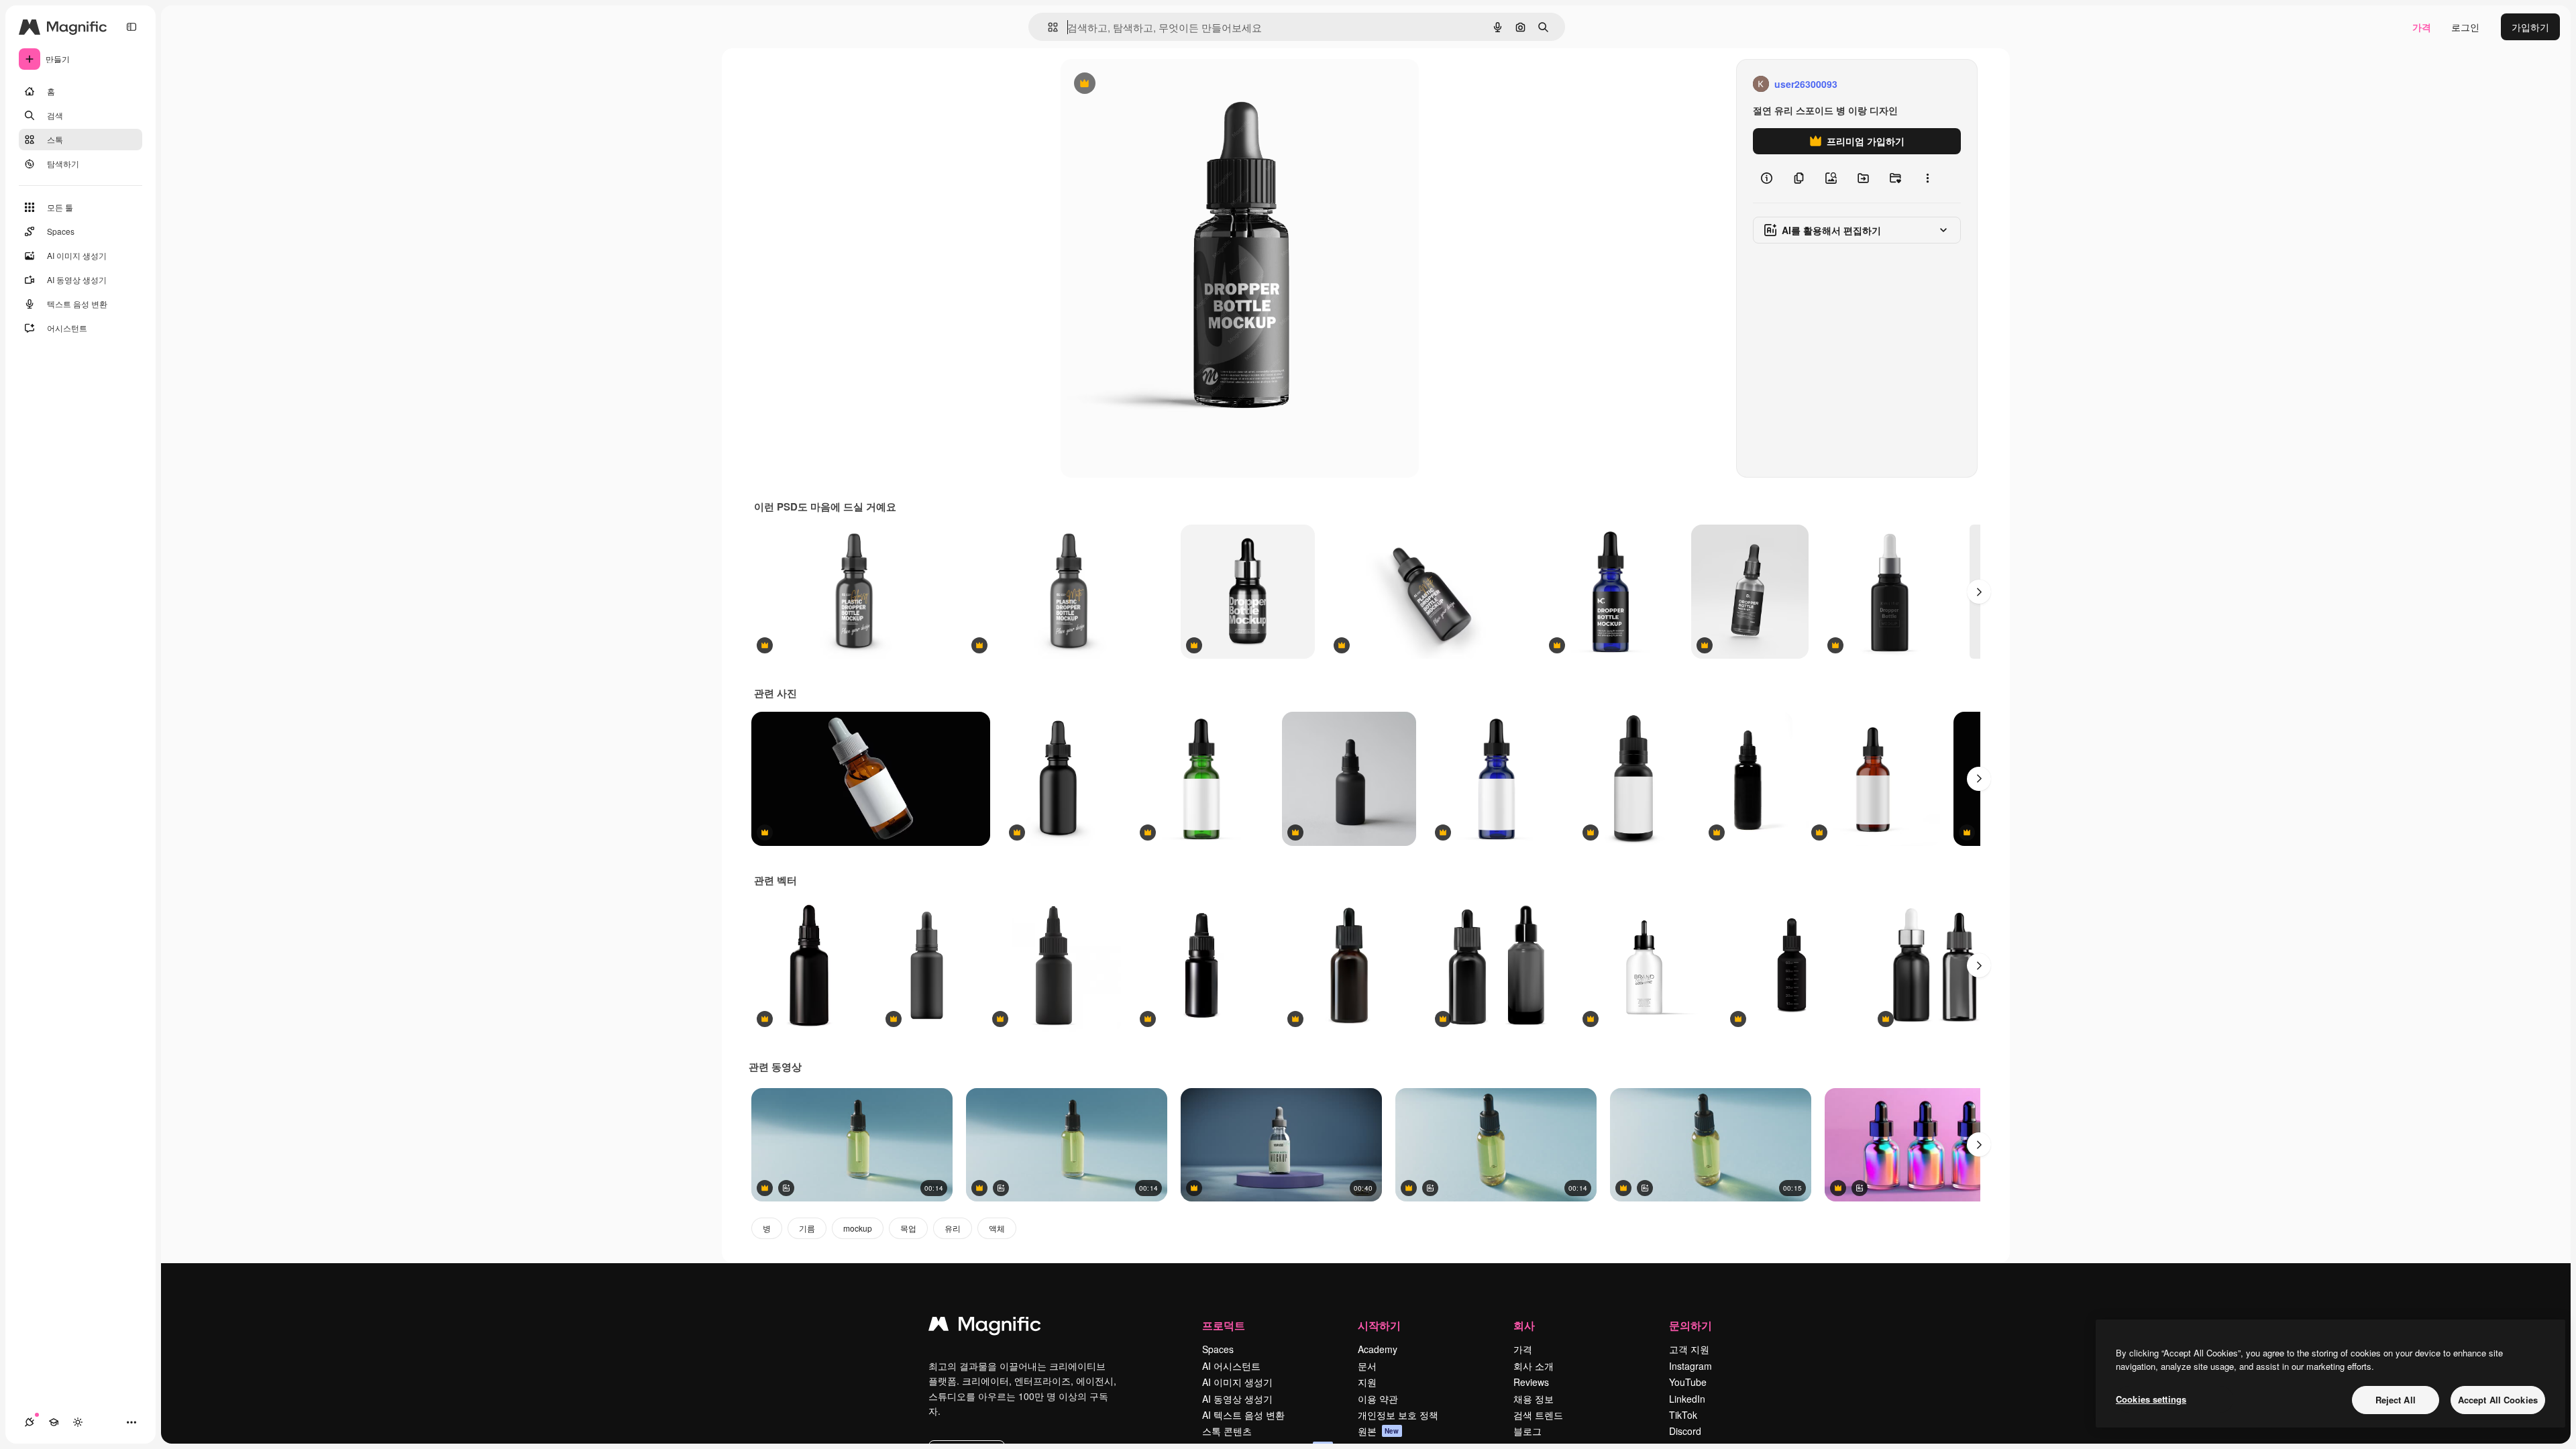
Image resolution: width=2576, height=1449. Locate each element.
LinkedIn (1687, 1399)
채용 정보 (1534, 1399)
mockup (858, 1228)
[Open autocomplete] (1048, 27)
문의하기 (1690, 1325)
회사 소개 (1534, 1366)
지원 (1367, 1382)
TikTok (1683, 1415)
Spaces (1218, 1349)
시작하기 (1379, 1325)
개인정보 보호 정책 (1398, 1415)
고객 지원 (1689, 1349)
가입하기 (2530, 27)
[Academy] (54, 1422)
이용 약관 (1378, 1399)
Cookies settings (2151, 1399)
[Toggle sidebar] (131, 27)
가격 (2422, 27)
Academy (1378, 1349)
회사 (1524, 1325)
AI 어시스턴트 (1231, 1366)
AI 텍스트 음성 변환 (1243, 1415)
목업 (908, 1228)
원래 (1138, 84)
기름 (807, 1228)
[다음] (1979, 592)
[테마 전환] (78, 1422)
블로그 (1527, 1431)
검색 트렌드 (1538, 1415)
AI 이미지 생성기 (1237, 1382)
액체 (997, 1228)
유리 (953, 1228)
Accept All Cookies (2498, 1400)
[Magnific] (985, 1327)
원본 (1379, 1431)
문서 (1367, 1366)
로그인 (2465, 27)
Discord (1685, 1431)
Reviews (1531, 1382)
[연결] (30, 1422)
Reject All (2396, 1400)
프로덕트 (1224, 1325)
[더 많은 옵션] (1927, 178)
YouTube (1688, 1382)
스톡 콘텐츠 (1227, 1431)
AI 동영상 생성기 (1237, 1399)
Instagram (1690, 1366)
